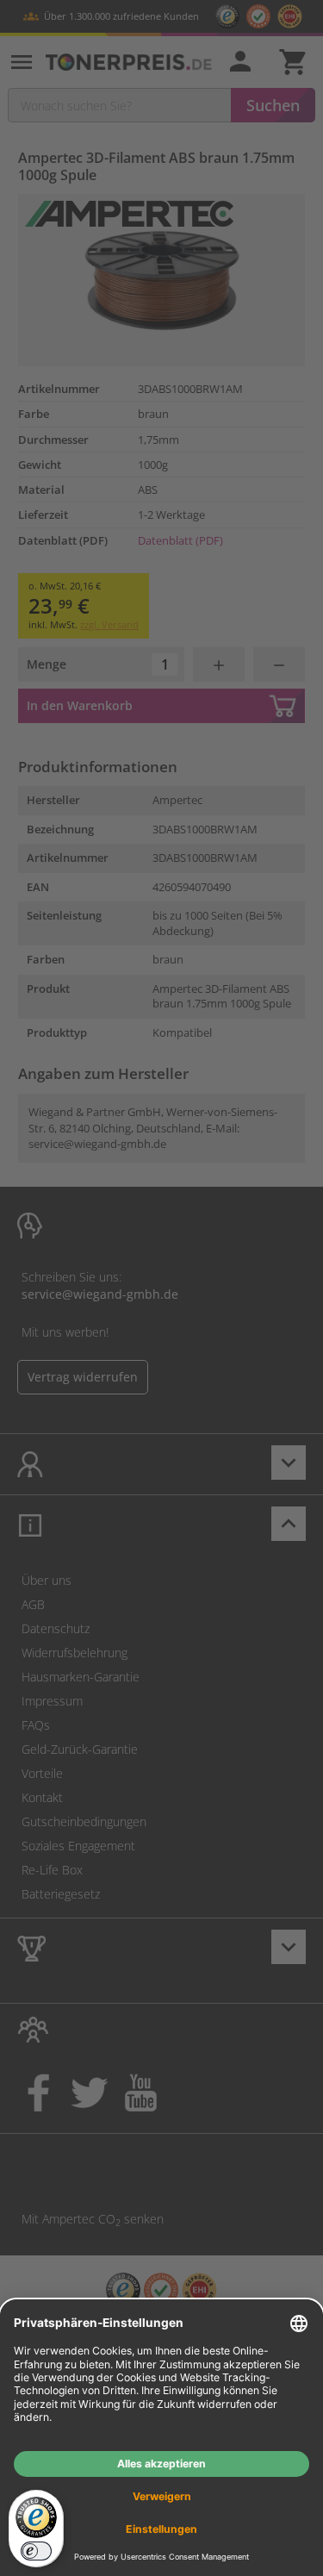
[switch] (36, 2551)
